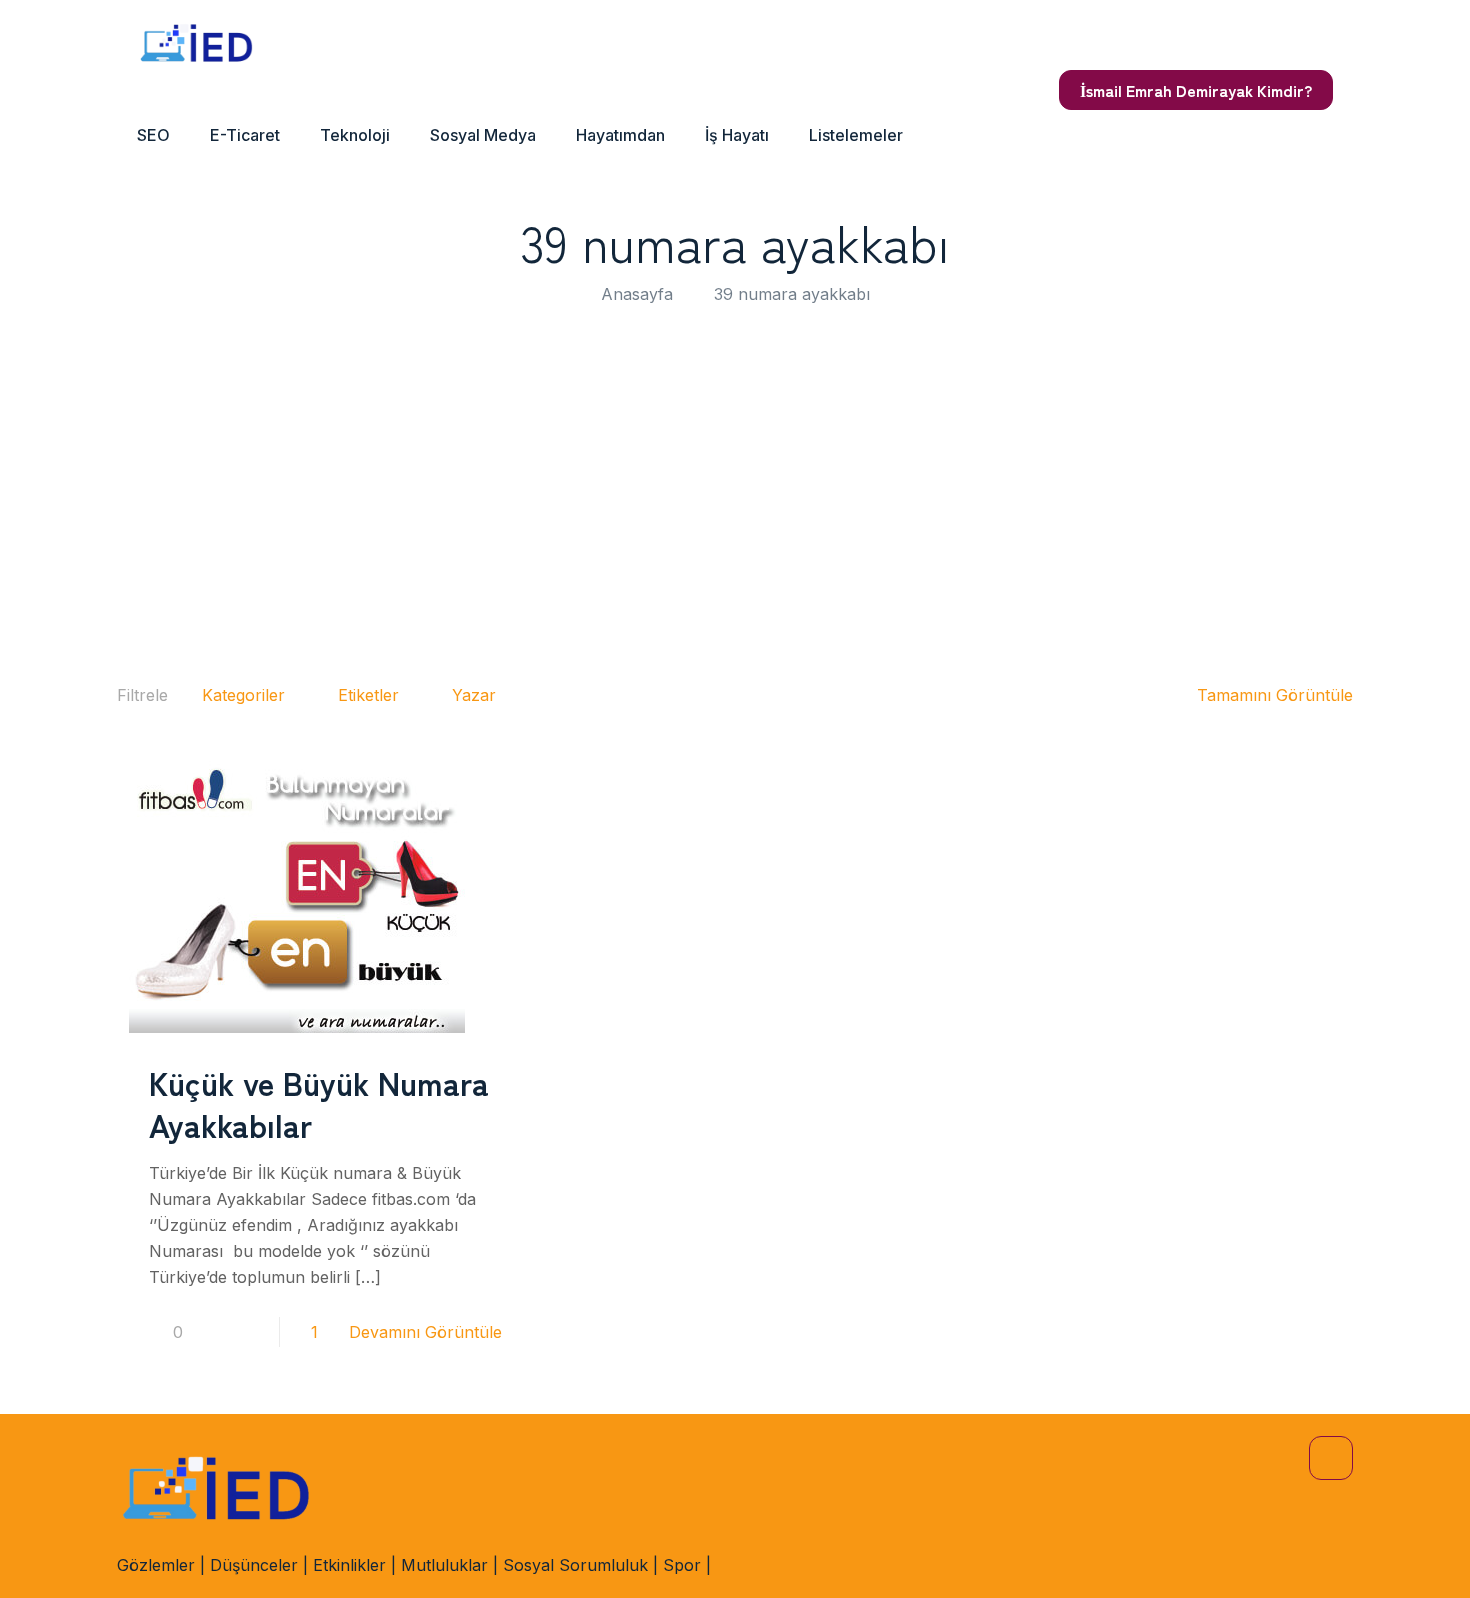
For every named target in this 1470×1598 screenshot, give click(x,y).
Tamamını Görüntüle (1275, 695)
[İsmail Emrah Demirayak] (197, 45)
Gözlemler (156, 1565)
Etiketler (368, 695)
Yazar (474, 695)
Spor (682, 1565)
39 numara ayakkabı (792, 294)
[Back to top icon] (1331, 1458)
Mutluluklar (444, 1565)
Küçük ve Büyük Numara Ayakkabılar (319, 1103)
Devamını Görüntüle (425, 1332)
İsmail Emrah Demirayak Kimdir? (1196, 90)
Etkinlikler (349, 1565)
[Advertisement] (735, 487)
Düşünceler (254, 1565)
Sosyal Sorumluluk (575, 1565)
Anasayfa (637, 294)
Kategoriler (243, 695)
